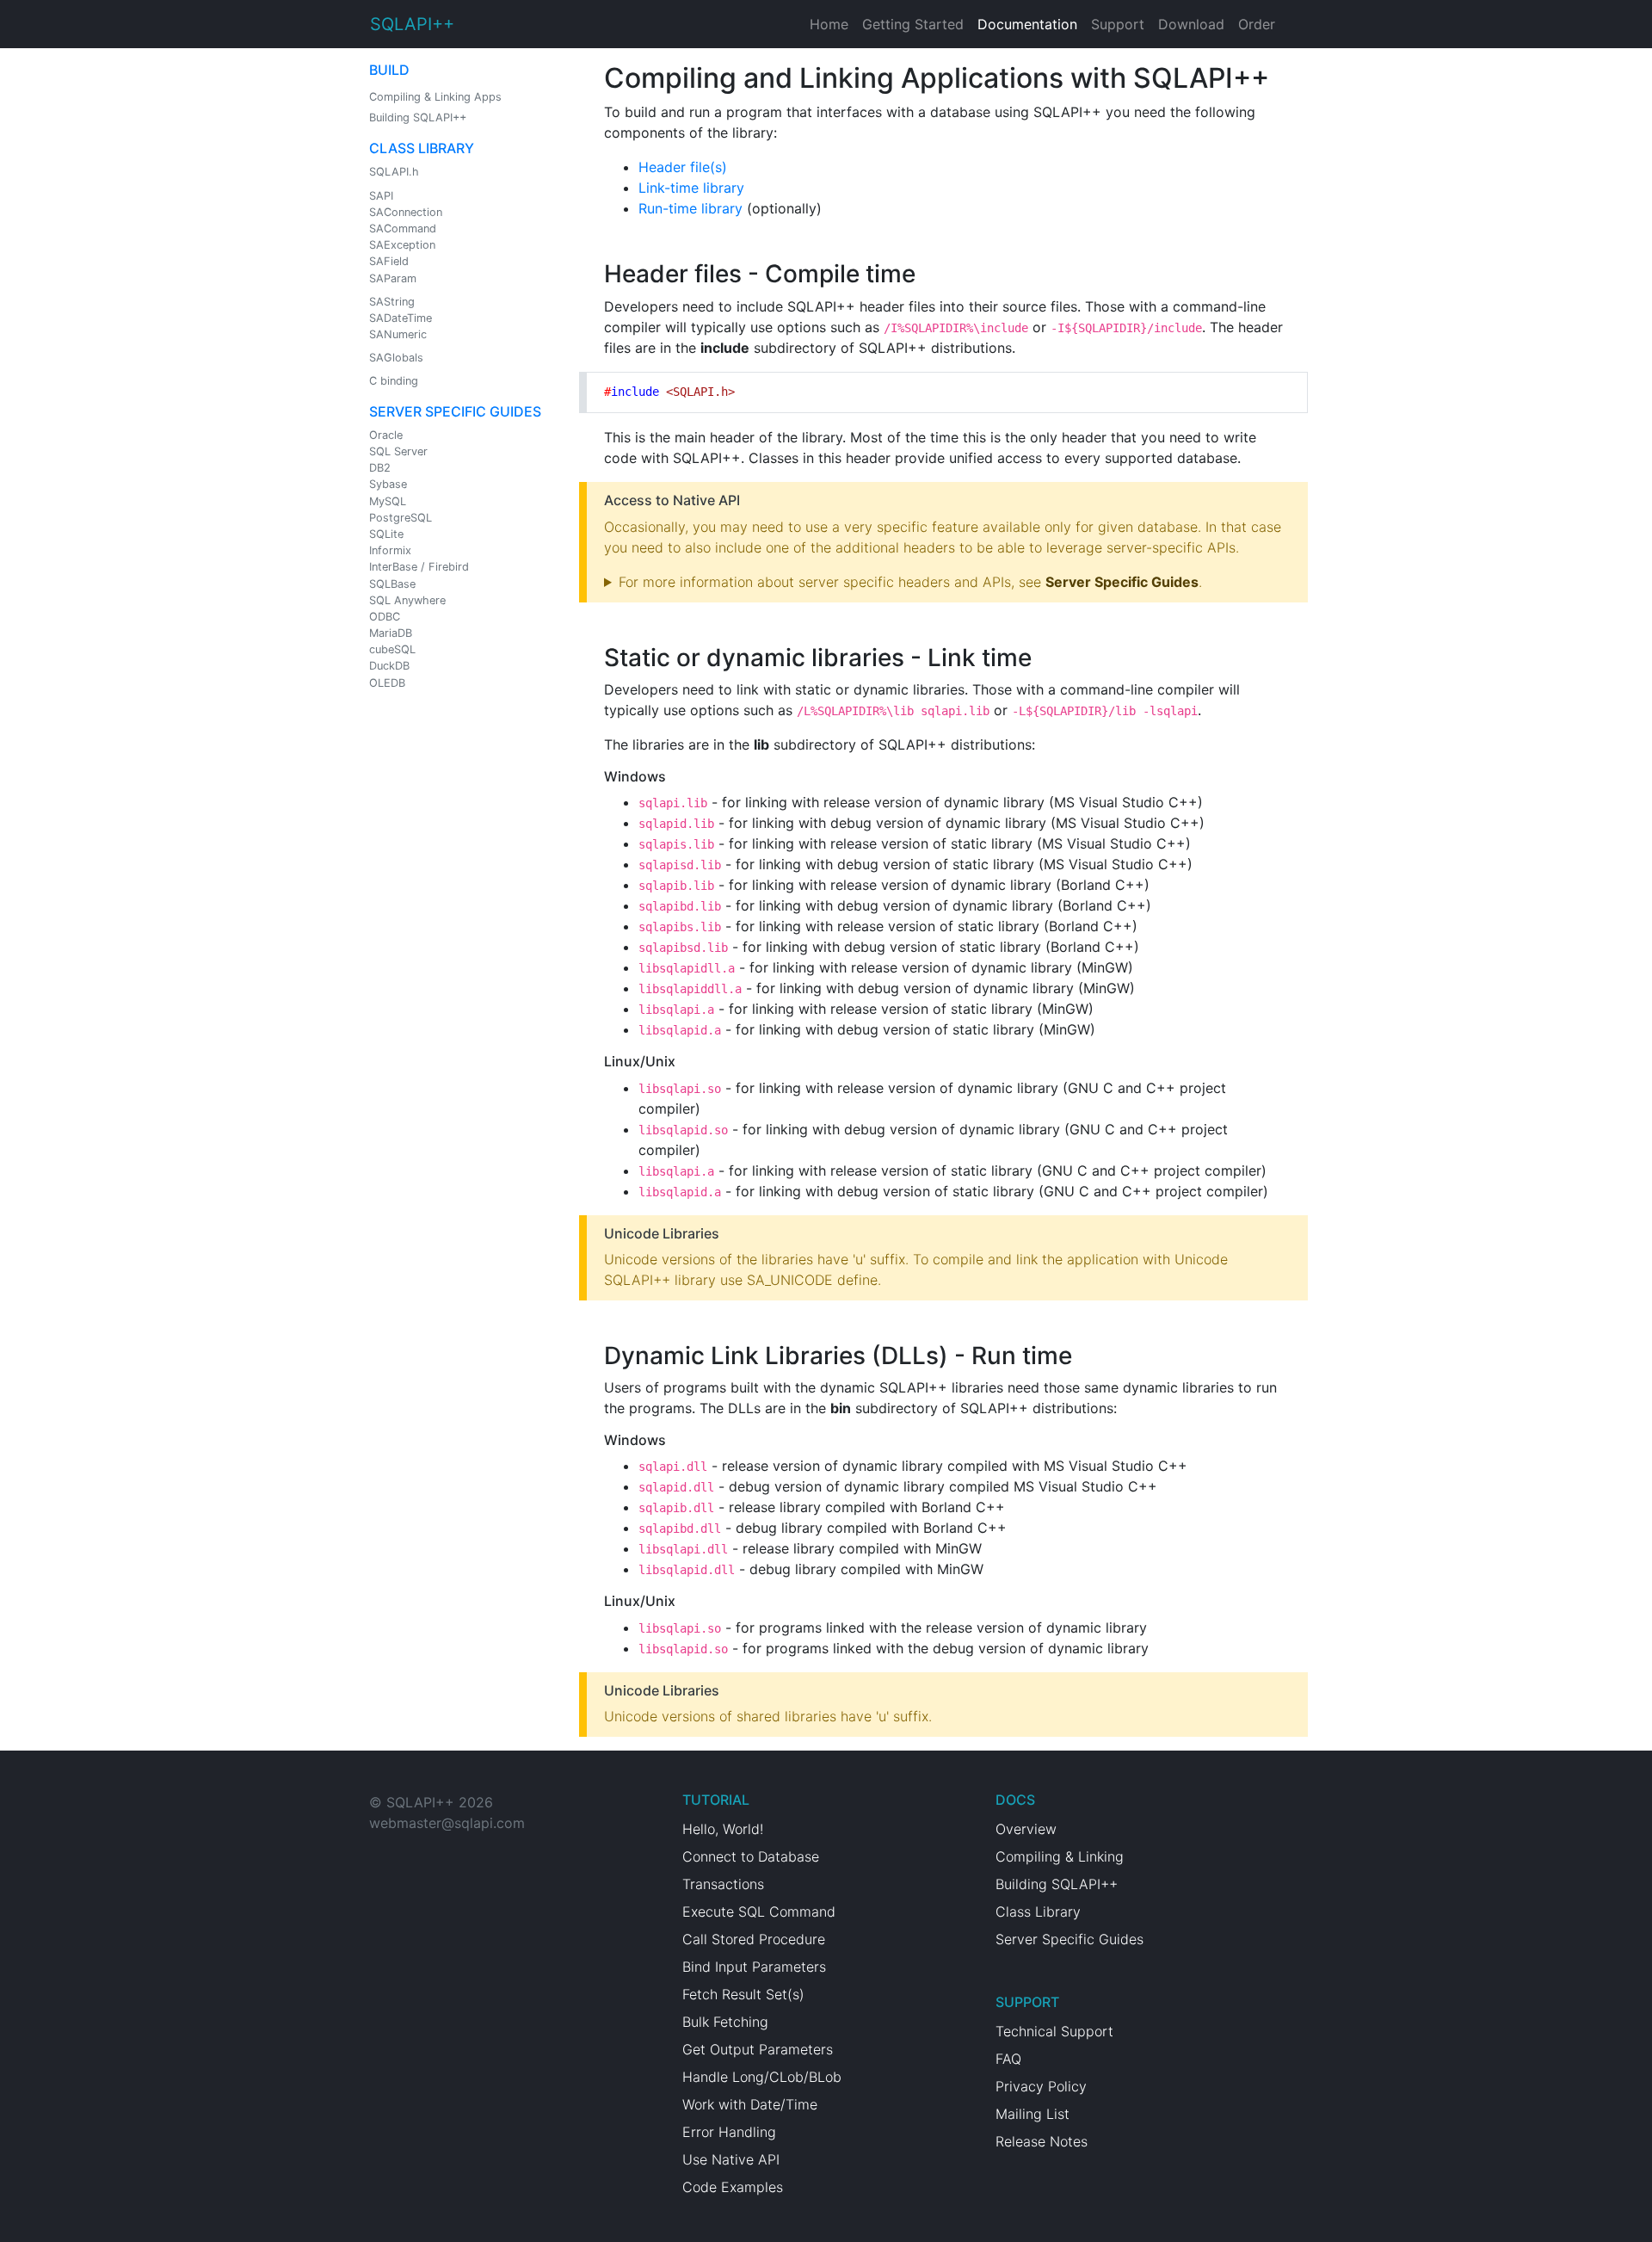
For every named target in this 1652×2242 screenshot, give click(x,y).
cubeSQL (392, 649)
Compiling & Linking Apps (435, 97)
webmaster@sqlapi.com (447, 1823)
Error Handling (729, 2132)
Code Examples (733, 2187)
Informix (390, 550)
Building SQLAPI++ (418, 117)
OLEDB (387, 683)
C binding (394, 381)
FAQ (1008, 2059)
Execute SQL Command (759, 1912)
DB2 (380, 468)
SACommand (403, 229)
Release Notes (1042, 2141)
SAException (402, 245)
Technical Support (1054, 2031)
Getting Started (913, 24)
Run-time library (690, 208)
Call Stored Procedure (754, 1939)
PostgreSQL (401, 518)
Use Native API (731, 2159)
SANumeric (398, 334)
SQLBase (392, 584)
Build (389, 70)
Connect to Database (751, 1856)
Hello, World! (723, 1829)
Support (1118, 24)
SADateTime (401, 318)
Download (1191, 24)
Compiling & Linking (1060, 1856)
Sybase (388, 484)
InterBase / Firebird (419, 567)
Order (1257, 24)
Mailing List (1032, 2114)
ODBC (385, 617)
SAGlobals (396, 358)
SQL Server (398, 451)
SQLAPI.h (394, 172)
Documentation (1027, 24)
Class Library (422, 148)
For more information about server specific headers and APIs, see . (910, 582)
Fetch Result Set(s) (743, 1994)
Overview (1026, 1829)
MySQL (388, 501)
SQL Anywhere (407, 600)
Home (829, 24)
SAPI (381, 196)
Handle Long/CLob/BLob (762, 2077)
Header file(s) (683, 167)
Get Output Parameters (758, 2049)
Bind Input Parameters (754, 1967)
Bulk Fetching (725, 2022)
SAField (389, 261)
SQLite (386, 534)
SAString (392, 302)
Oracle (386, 435)
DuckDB (389, 666)
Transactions (723, 1884)
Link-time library (691, 188)
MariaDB (391, 633)
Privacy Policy (1041, 2086)
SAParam (393, 278)
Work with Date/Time (750, 2104)
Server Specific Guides (455, 411)
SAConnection (406, 212)
